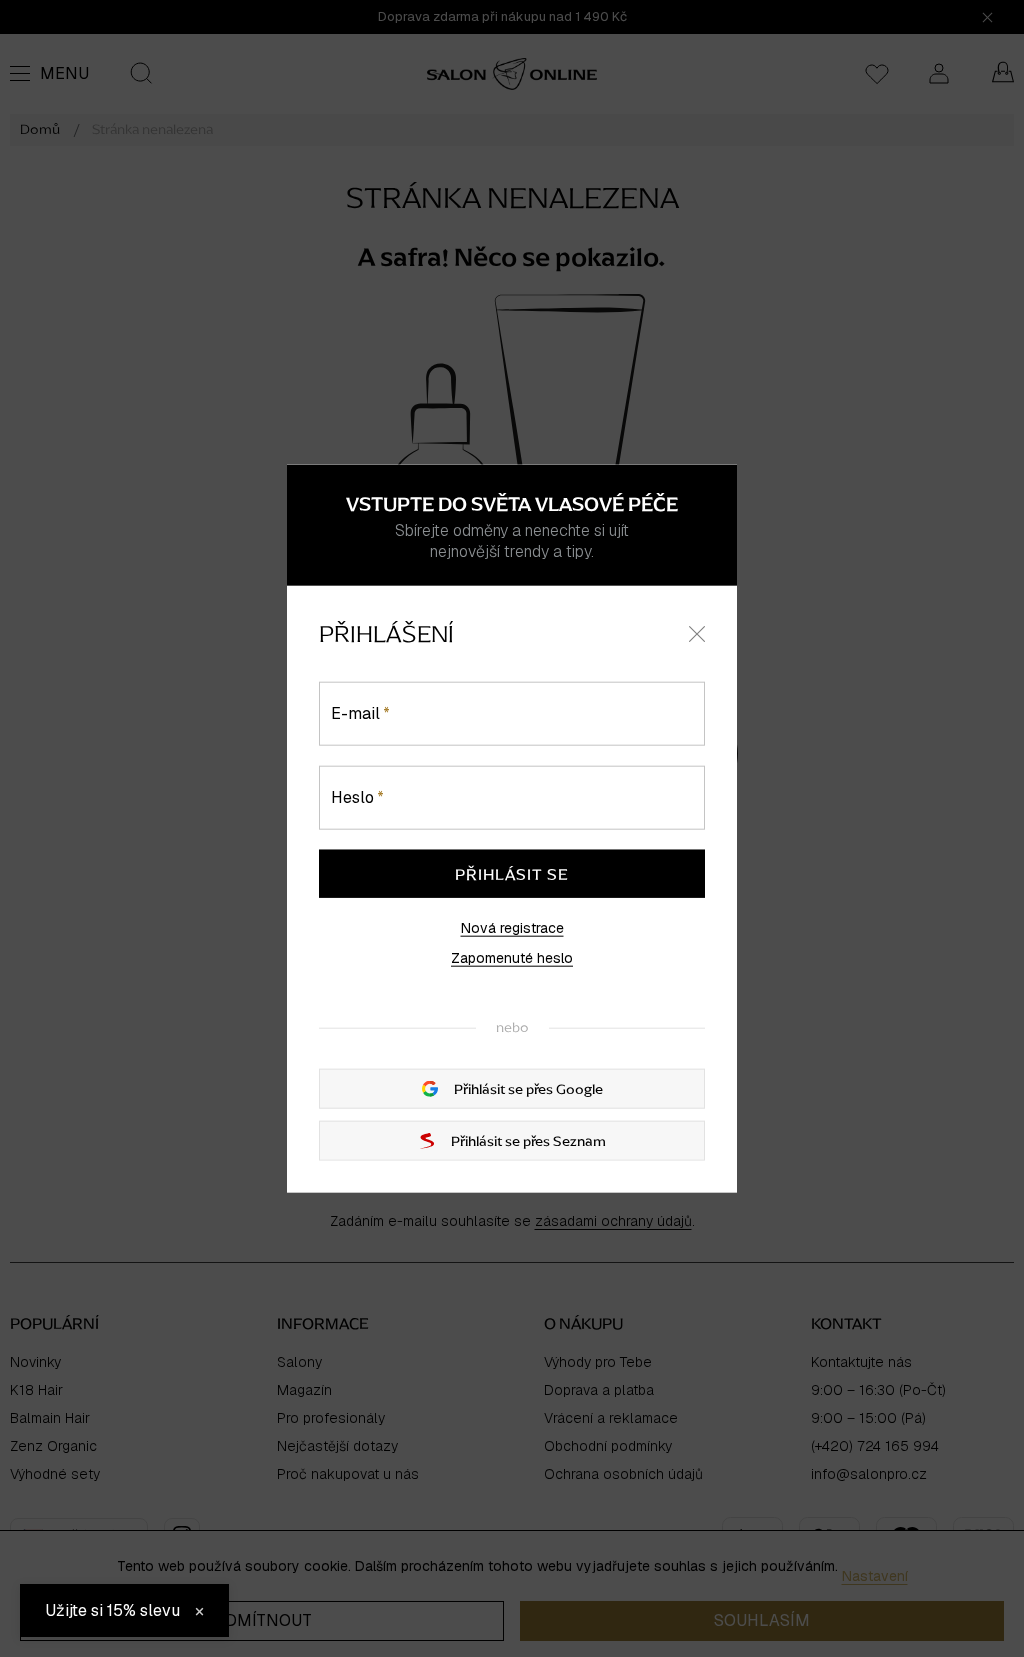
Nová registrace (512, 927)
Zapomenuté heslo (512, 957)
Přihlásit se (512, 873)
